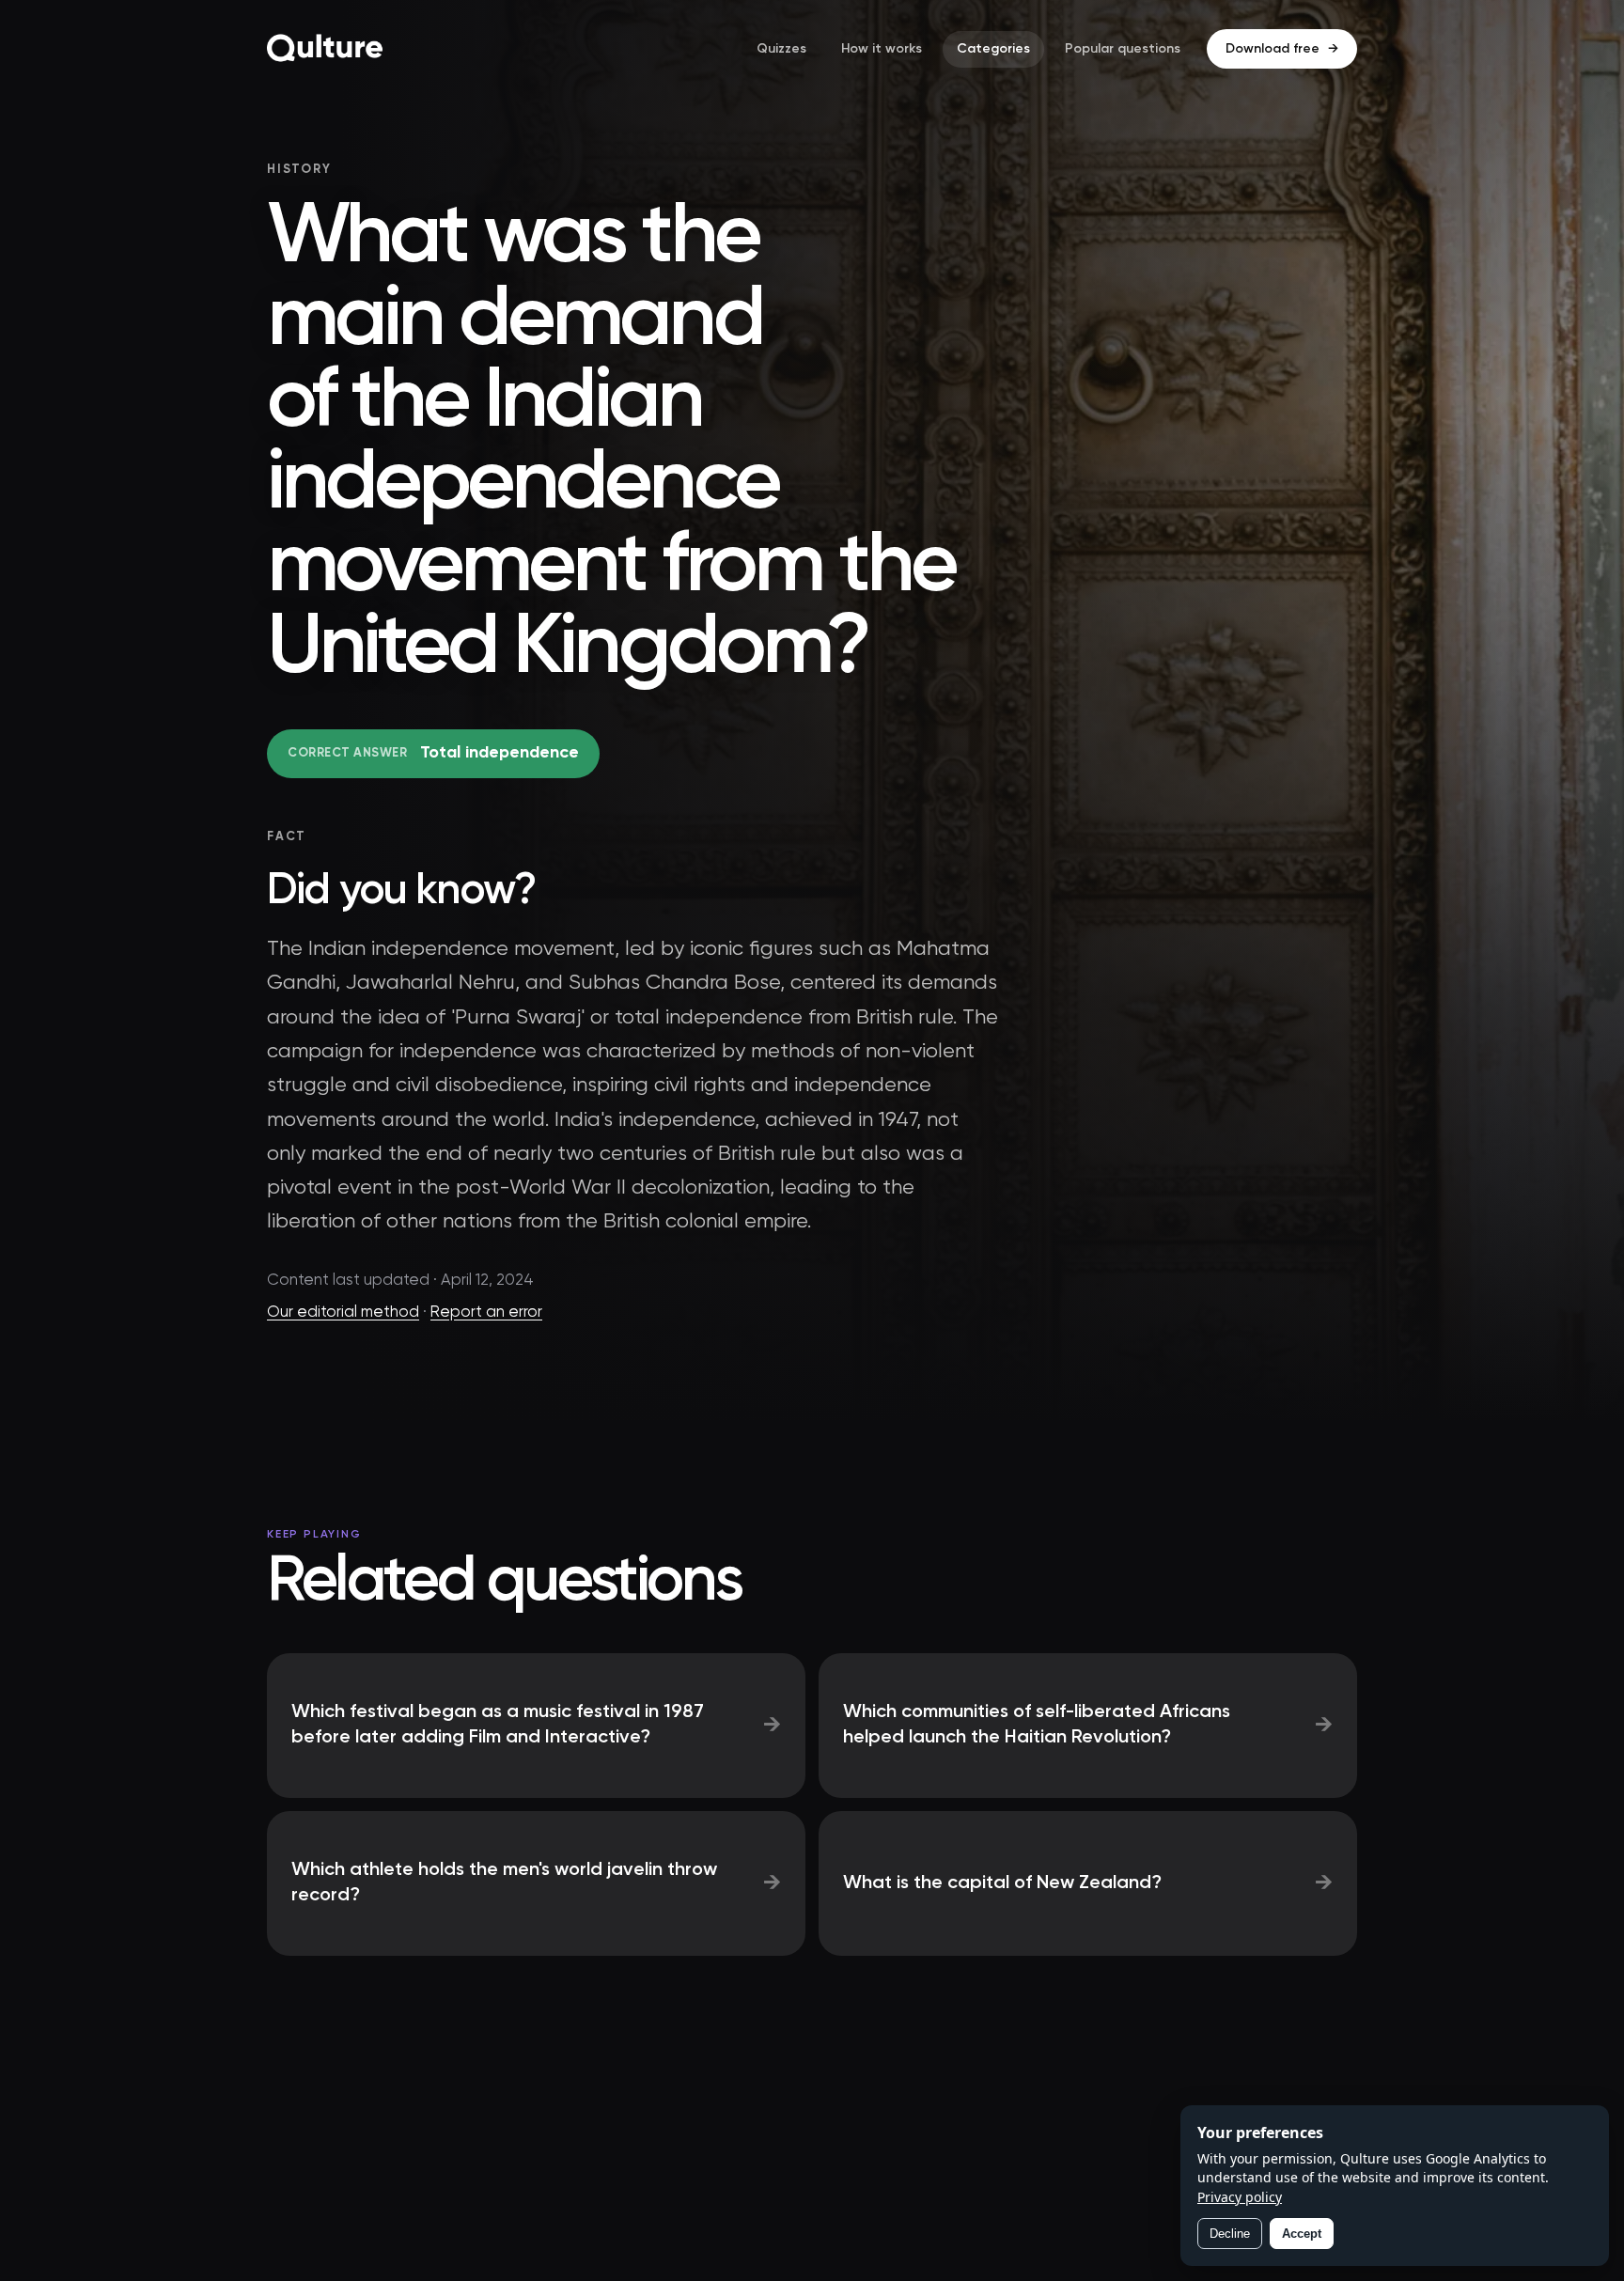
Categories (993, 49)
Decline (1230, 2234)
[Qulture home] (325, 49)
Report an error (486, 1312)
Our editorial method (343, 1312)
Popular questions (1123, 49)
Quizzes (781, 49)
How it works (882, 49)
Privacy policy (1240, 2197)
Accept (1302, 2234)
